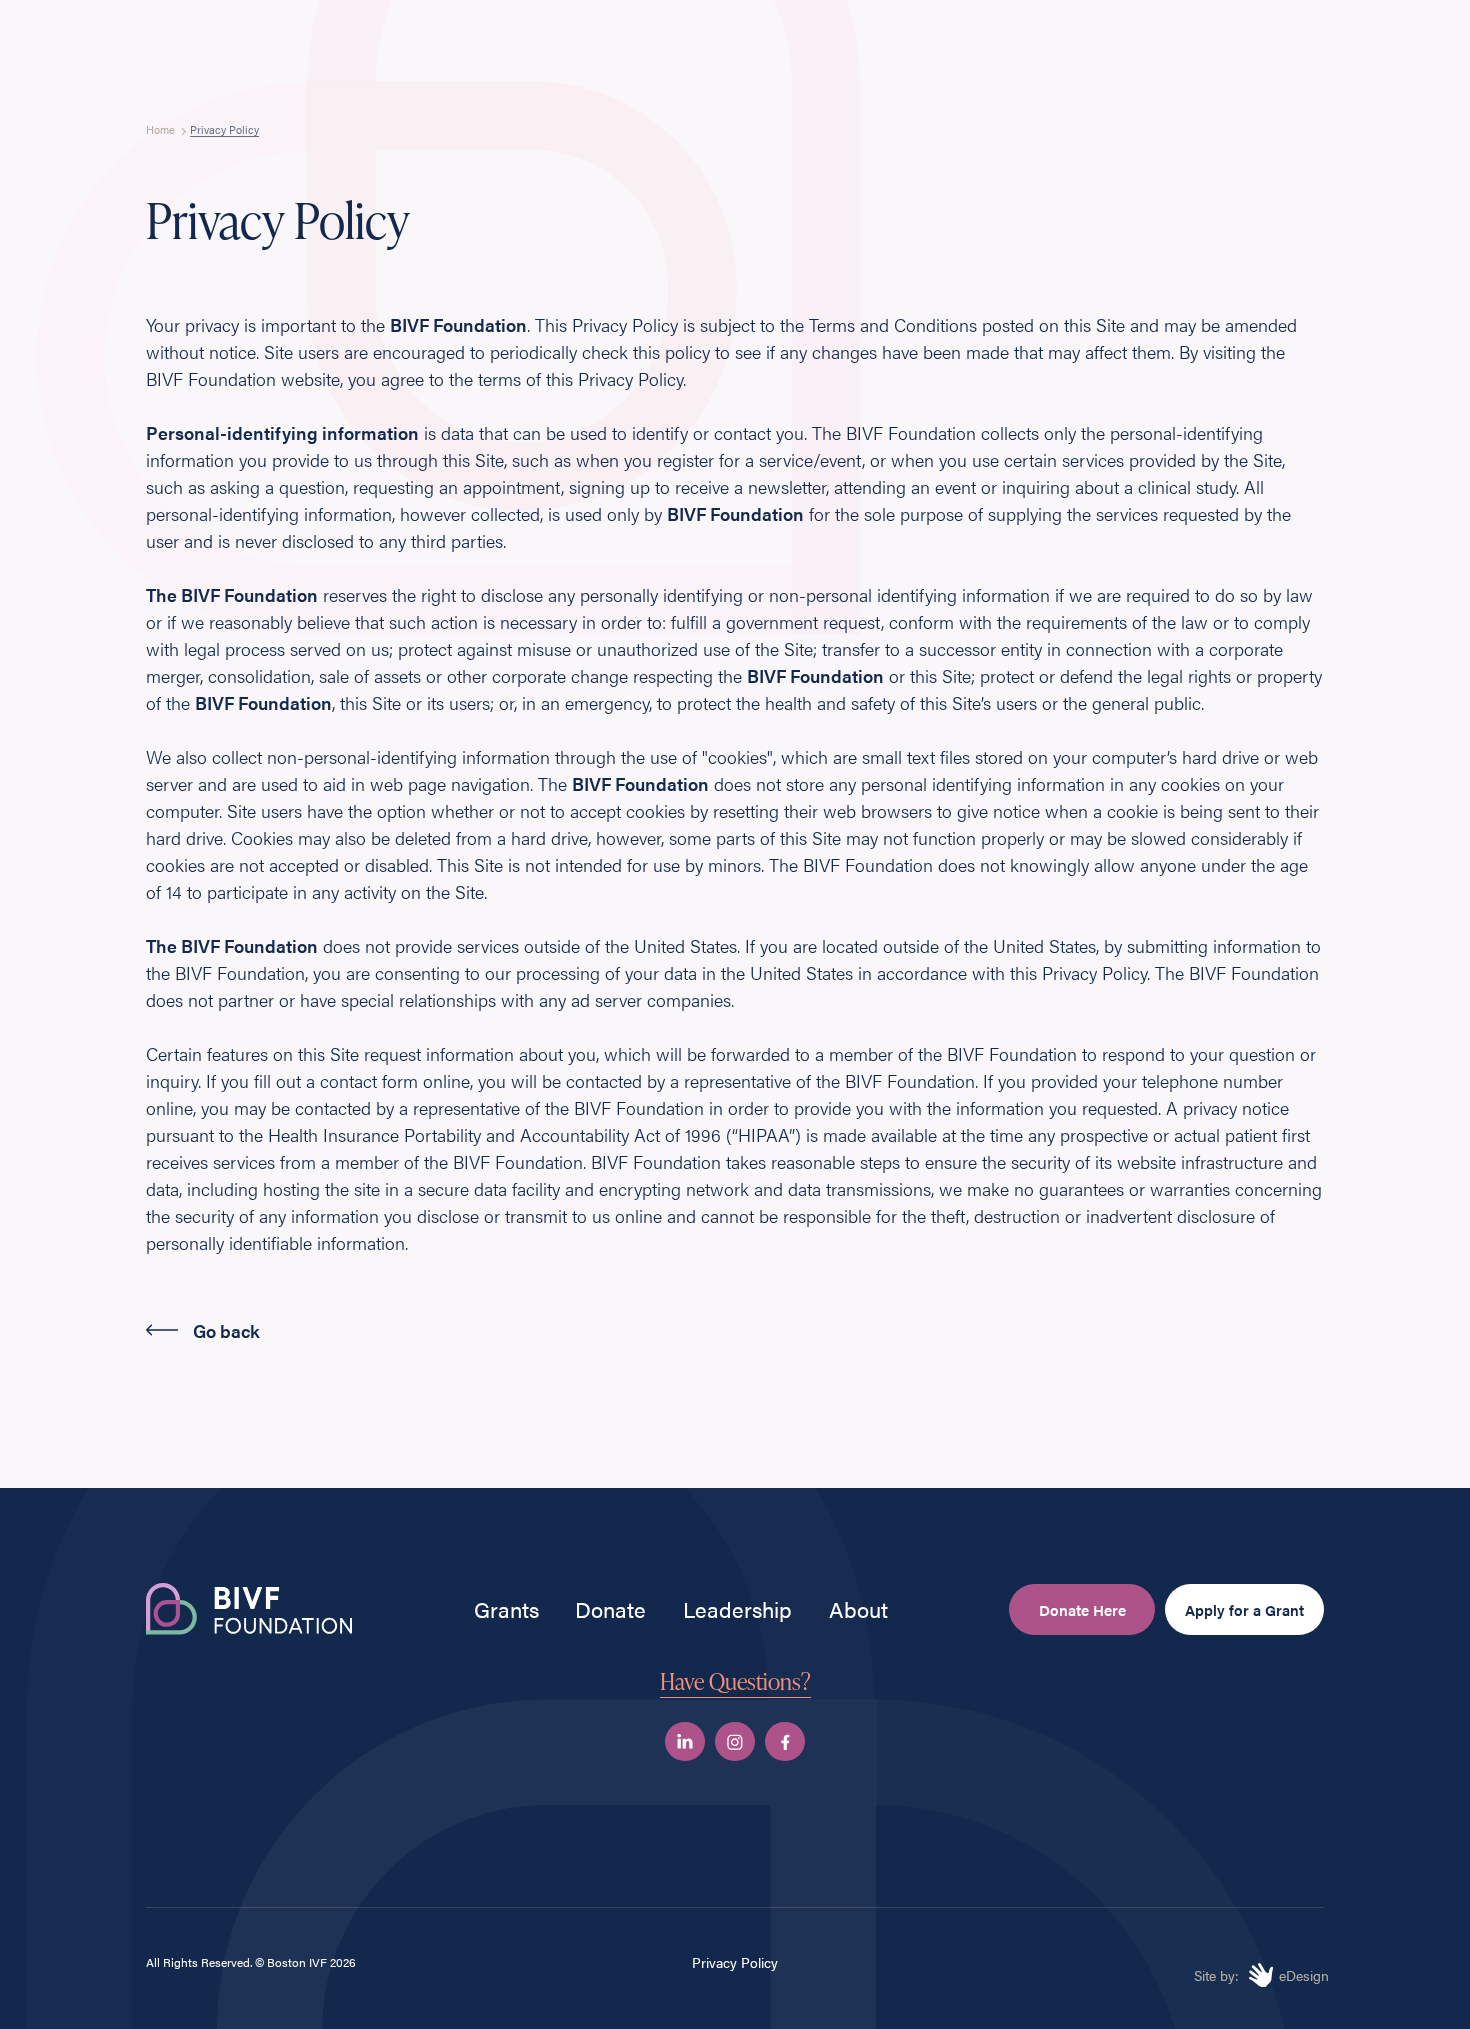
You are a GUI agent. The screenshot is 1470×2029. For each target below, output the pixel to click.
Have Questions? (735, 1681)
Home (160, 129)
